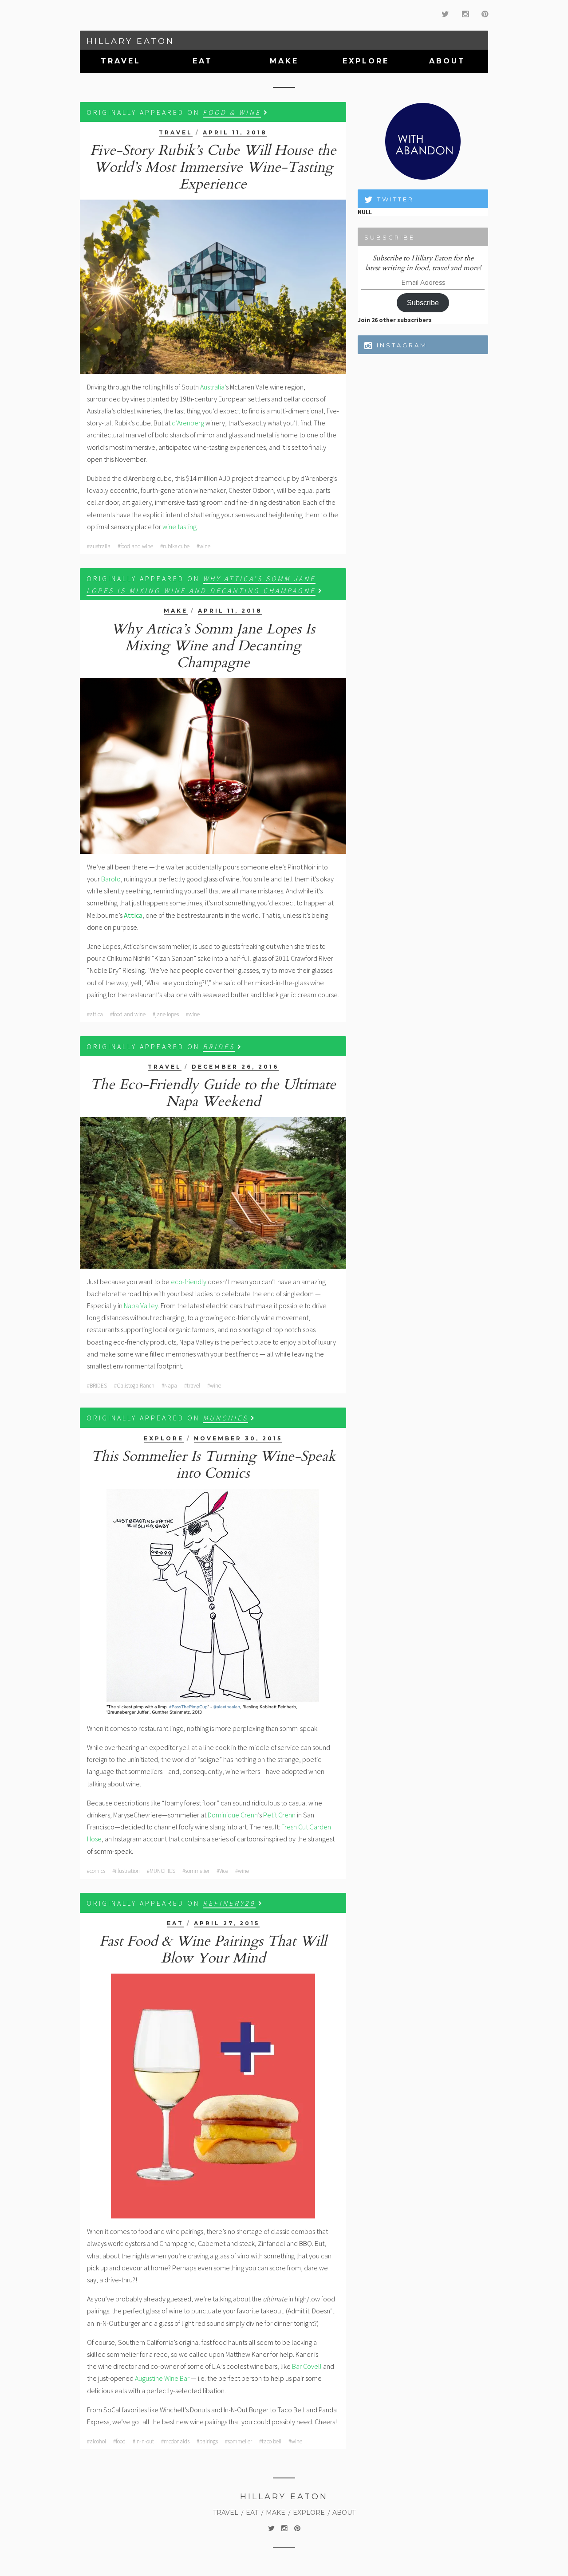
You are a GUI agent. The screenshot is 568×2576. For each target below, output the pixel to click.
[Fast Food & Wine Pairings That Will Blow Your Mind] (213, 2096)
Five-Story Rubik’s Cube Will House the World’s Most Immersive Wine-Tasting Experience (213, 167)
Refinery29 (229, 1903)
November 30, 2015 (238, 1438)
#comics (96, 1871)
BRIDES (219, 1046)
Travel (121, 61)
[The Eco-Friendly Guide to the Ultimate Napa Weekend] (213, 1193)
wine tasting (179, 527)
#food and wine (135, 546)
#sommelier (196, 1871)
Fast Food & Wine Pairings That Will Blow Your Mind (213, 1950)
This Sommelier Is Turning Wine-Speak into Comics (213, 1465)
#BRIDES (97, 1386)
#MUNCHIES (161, 1871)
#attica (95, 1014)
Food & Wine (232, 112)
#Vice (222, 1871)
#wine (203, 546)
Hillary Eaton (130, 41)
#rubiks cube (175, 546)
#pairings (207, 2441)
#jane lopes (166, 1014)
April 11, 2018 (235, 132)
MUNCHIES (225, 1418)
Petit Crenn (279, 1815)
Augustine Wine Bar (162, 2378)
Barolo (111, 879)
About (447, 61)
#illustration (126, 1871)
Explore (366, 61)
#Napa (169, 1386)
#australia (99, 546)
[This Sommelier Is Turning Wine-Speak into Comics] (213, 1602)
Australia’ (213, 387)
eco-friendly (189, 1282)
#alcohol (97, 2441)
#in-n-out (143, 2441)
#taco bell (270, 2441)
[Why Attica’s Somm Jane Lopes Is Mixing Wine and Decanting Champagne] (213, 766)
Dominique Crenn (233, 1815)
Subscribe (423, 303)
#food (119, 2441)
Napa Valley (141, 1306)
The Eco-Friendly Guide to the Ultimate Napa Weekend (213, 1093)
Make (284, 61)
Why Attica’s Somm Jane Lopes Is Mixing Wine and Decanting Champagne (213, 646)
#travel (192, 1386)
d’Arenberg (188, 423)
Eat (203, 61)
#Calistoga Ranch (134, 1386)
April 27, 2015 (227, 1923)
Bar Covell (307, 2366)
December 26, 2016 (235, 1067)
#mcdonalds (175, 2441)
